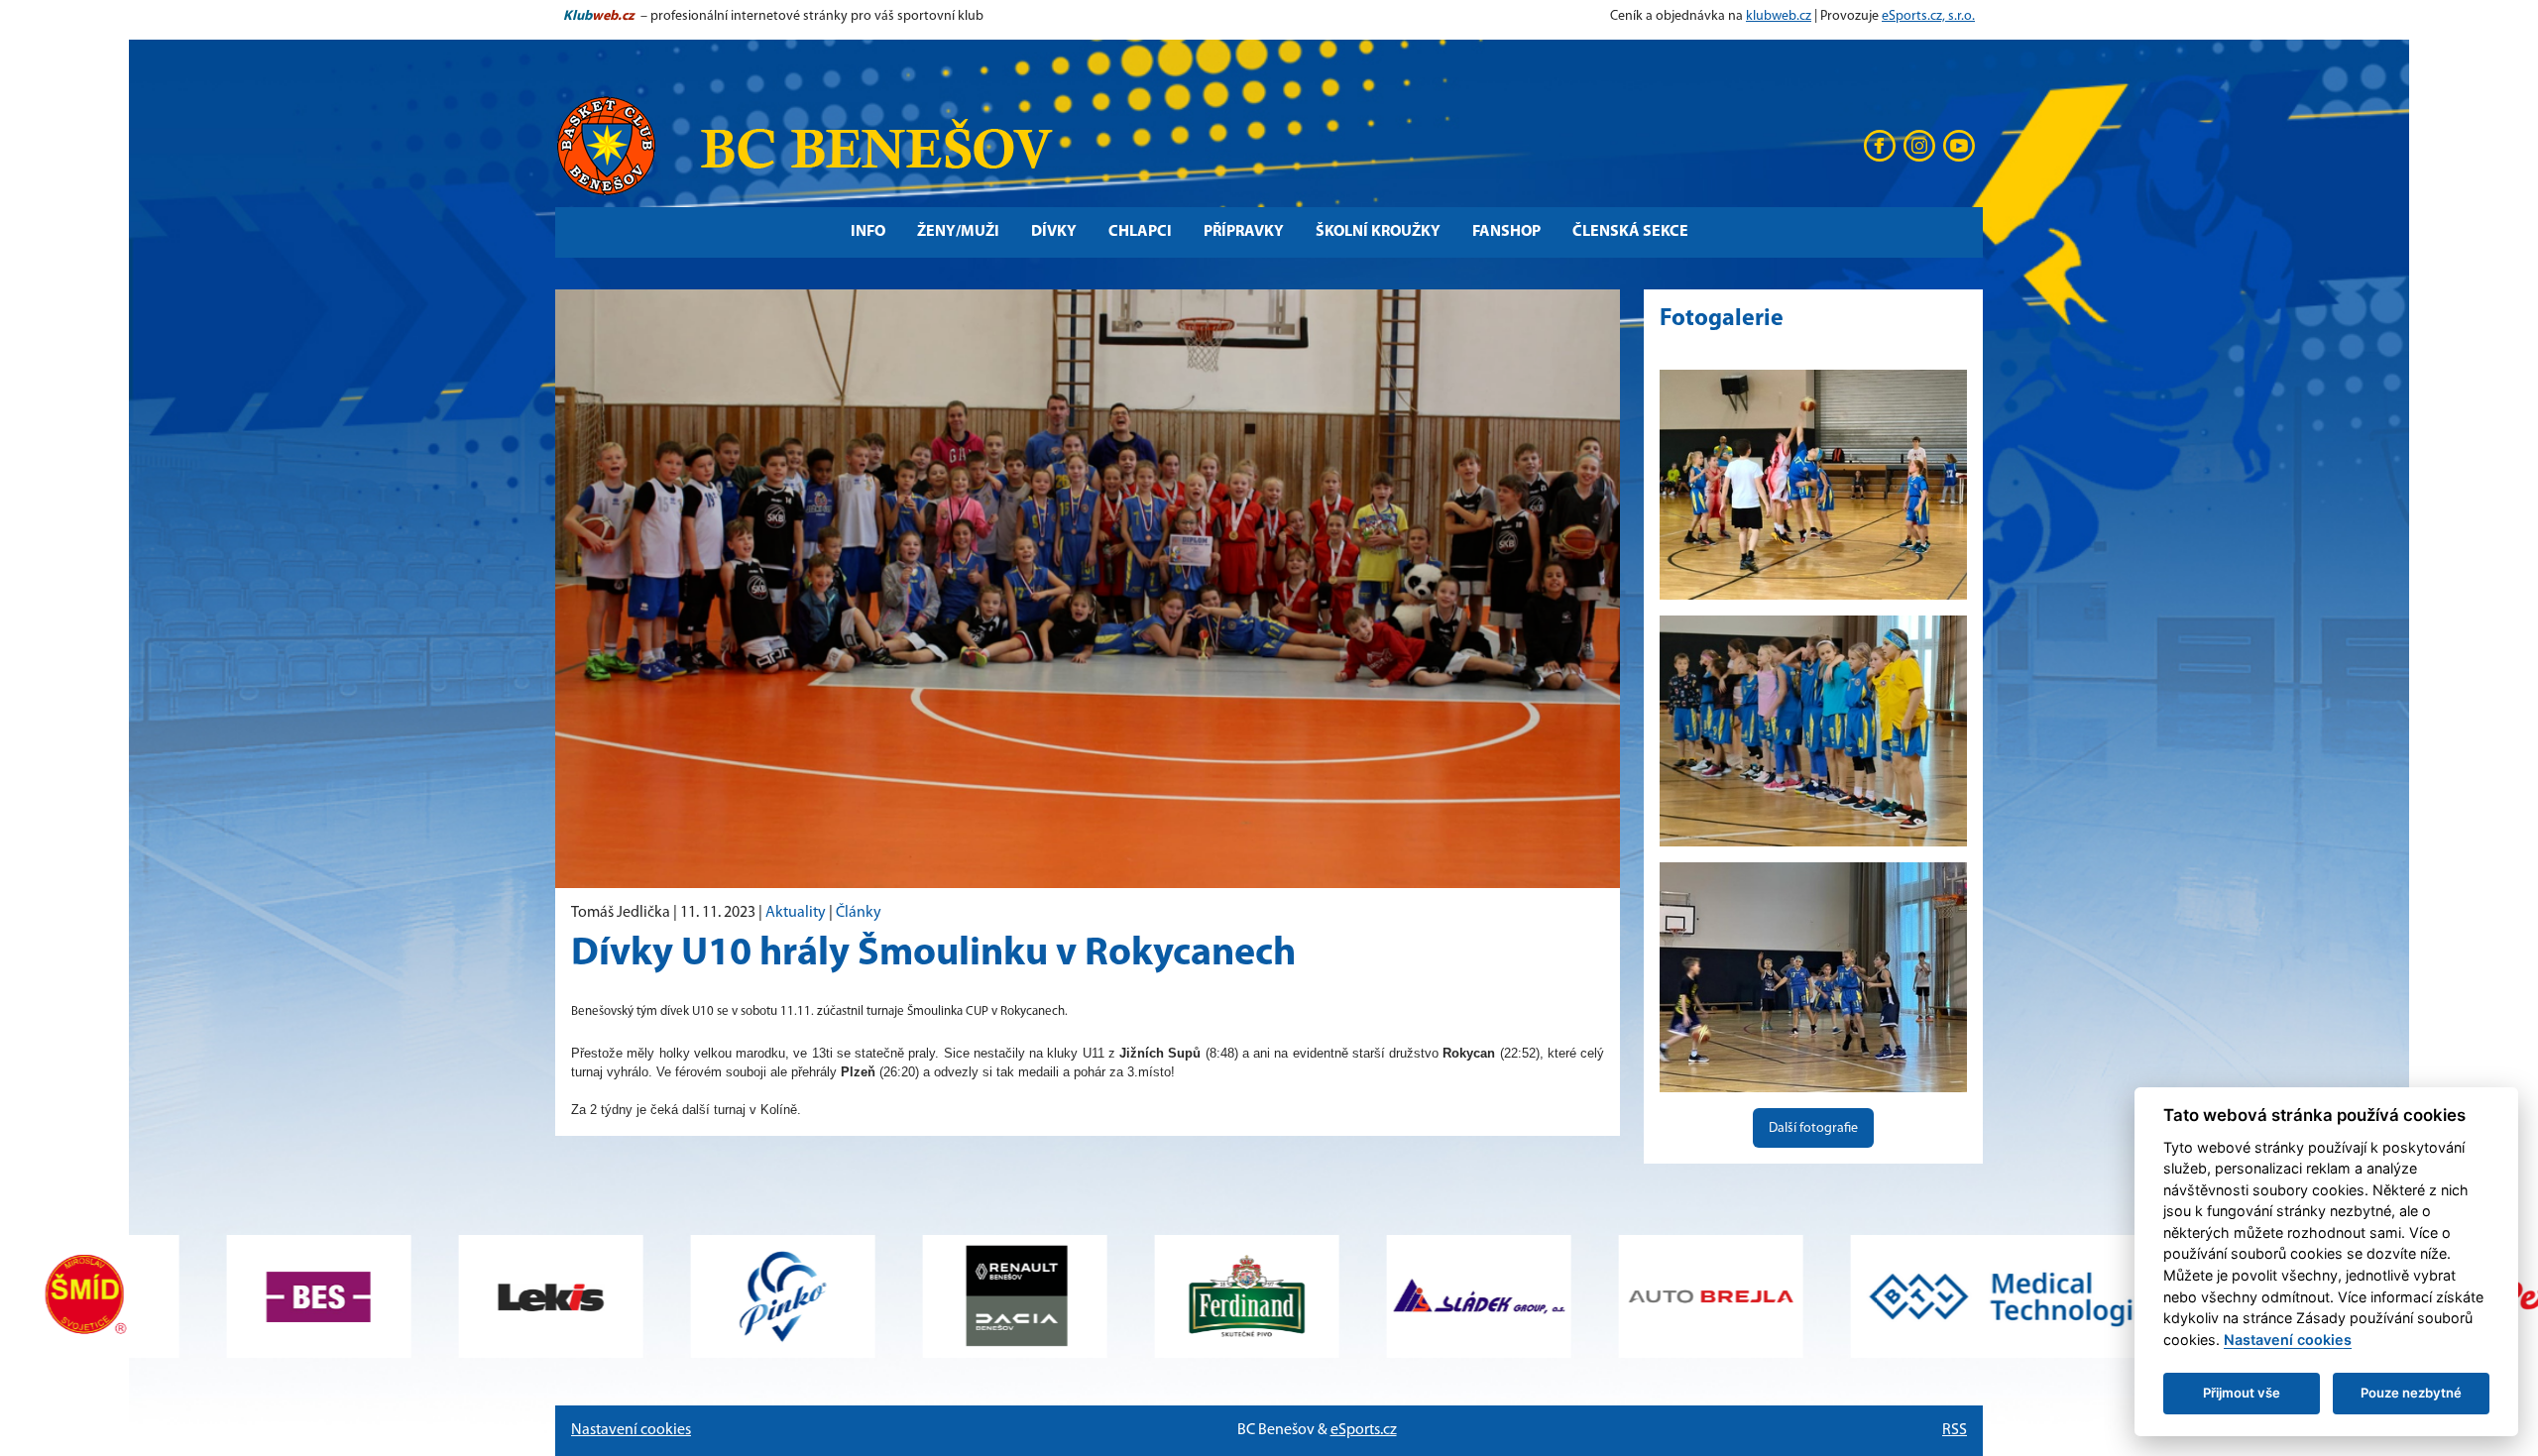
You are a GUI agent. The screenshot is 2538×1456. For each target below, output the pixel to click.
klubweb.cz (1779, 16)
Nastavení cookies (631, 1430)
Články (859, 913)
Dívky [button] (1054, 232)
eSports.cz (1364, 1430)
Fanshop (1506, 232)
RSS (1955, 1430)
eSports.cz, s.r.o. (1928, 16)
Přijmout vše (2242, 1393)
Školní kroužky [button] (1378, 232)
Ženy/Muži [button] (958, 232)
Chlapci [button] (1140, 232)
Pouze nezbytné (2411, 1393)
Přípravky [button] (1244, 232)
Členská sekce (1630, 232)
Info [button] (868, 232)
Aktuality (796, 913)
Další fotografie (1813, 1128)
